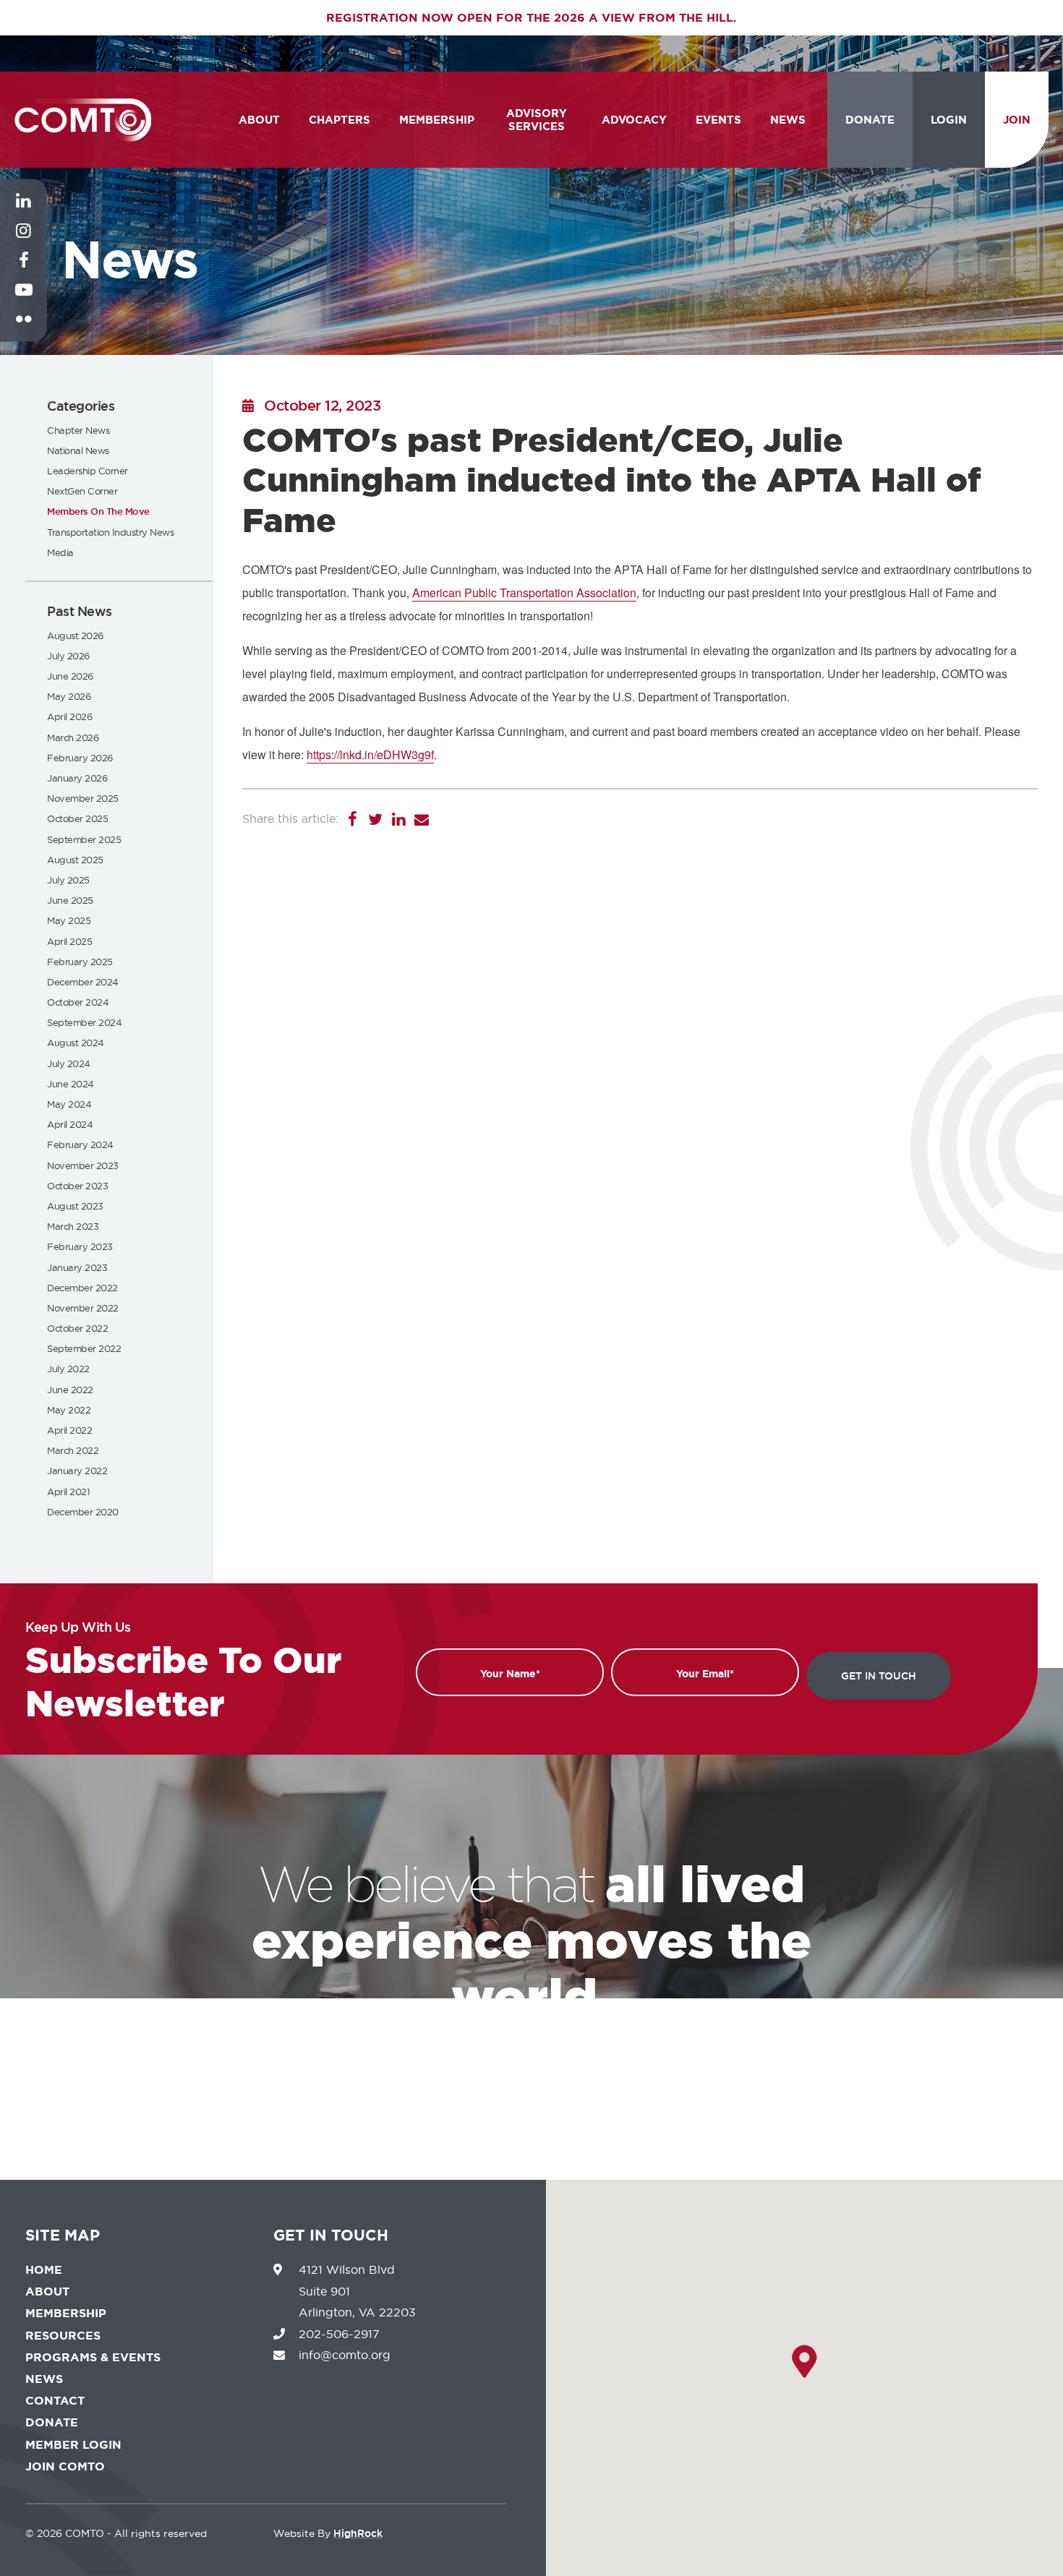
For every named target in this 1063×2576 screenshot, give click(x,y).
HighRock (358, 2533)
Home (44, 2270)
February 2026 (80, 758)
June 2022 (70, 1390)
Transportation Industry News (110, 532)
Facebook (24, 271)
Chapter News (78, 430)
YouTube (24, 301)
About (259, 120)
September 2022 (84, 1348)
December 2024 (83, 982)
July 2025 (68, 880)
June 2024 (71, 1084)
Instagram (24, 241)
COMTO (83, 120)
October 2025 (77, 818)
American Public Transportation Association (524, 592)
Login (949, 120)
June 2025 (70, 900)
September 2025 (84, 839)
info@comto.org (345, 2355)
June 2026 (70, 676)
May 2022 (69, 1410)
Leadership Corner (87, 471)
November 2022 (83, 1308)
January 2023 (77, 1267)
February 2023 (80, 1246)
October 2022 (77, 1328)
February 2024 (80, 1144)
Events (718, 120)
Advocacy (634, 120)
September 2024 (84, 1022)
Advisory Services (537, 120)
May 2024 (69, 1104)
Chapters (340, 120)
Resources (63, 2336)
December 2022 (82, 1288)
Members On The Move (98, 512)
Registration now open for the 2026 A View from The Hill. (531, 18)
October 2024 (78, 1002)
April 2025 (69, 941)
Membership (437, 120)
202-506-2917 (339, 2334)
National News (78, 450)
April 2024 (70, 1124)
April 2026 (69, 716)
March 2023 (73, 1226)
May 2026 (69, 696)
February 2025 (80, 962)
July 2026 (68, 656)
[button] (804, 2361)
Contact (55, 2401)
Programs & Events (93, 2357)
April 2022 (69, 1430)
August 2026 (75, 636)
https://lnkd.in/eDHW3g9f (370, 754)
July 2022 (68, 1369)
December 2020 (83, 1512)
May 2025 (69, 920)
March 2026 (73, 737)
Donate (870, 120)
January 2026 (77, 778)
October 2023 (77, 1186)
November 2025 (83, 798)
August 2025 (75, 860)
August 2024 (76, 1043)
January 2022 (77, 1471)
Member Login (73, 2445)
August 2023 (75, 1206)
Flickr (24, 330)
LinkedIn (24, 212)
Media (60, 552)
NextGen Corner (82, 491)
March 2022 (73, 1450)
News (788, 120)
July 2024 (69, 1064)
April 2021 (68, 1492)
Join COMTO (65, 2466)
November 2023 (83, 1165)
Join (1017, 120)
